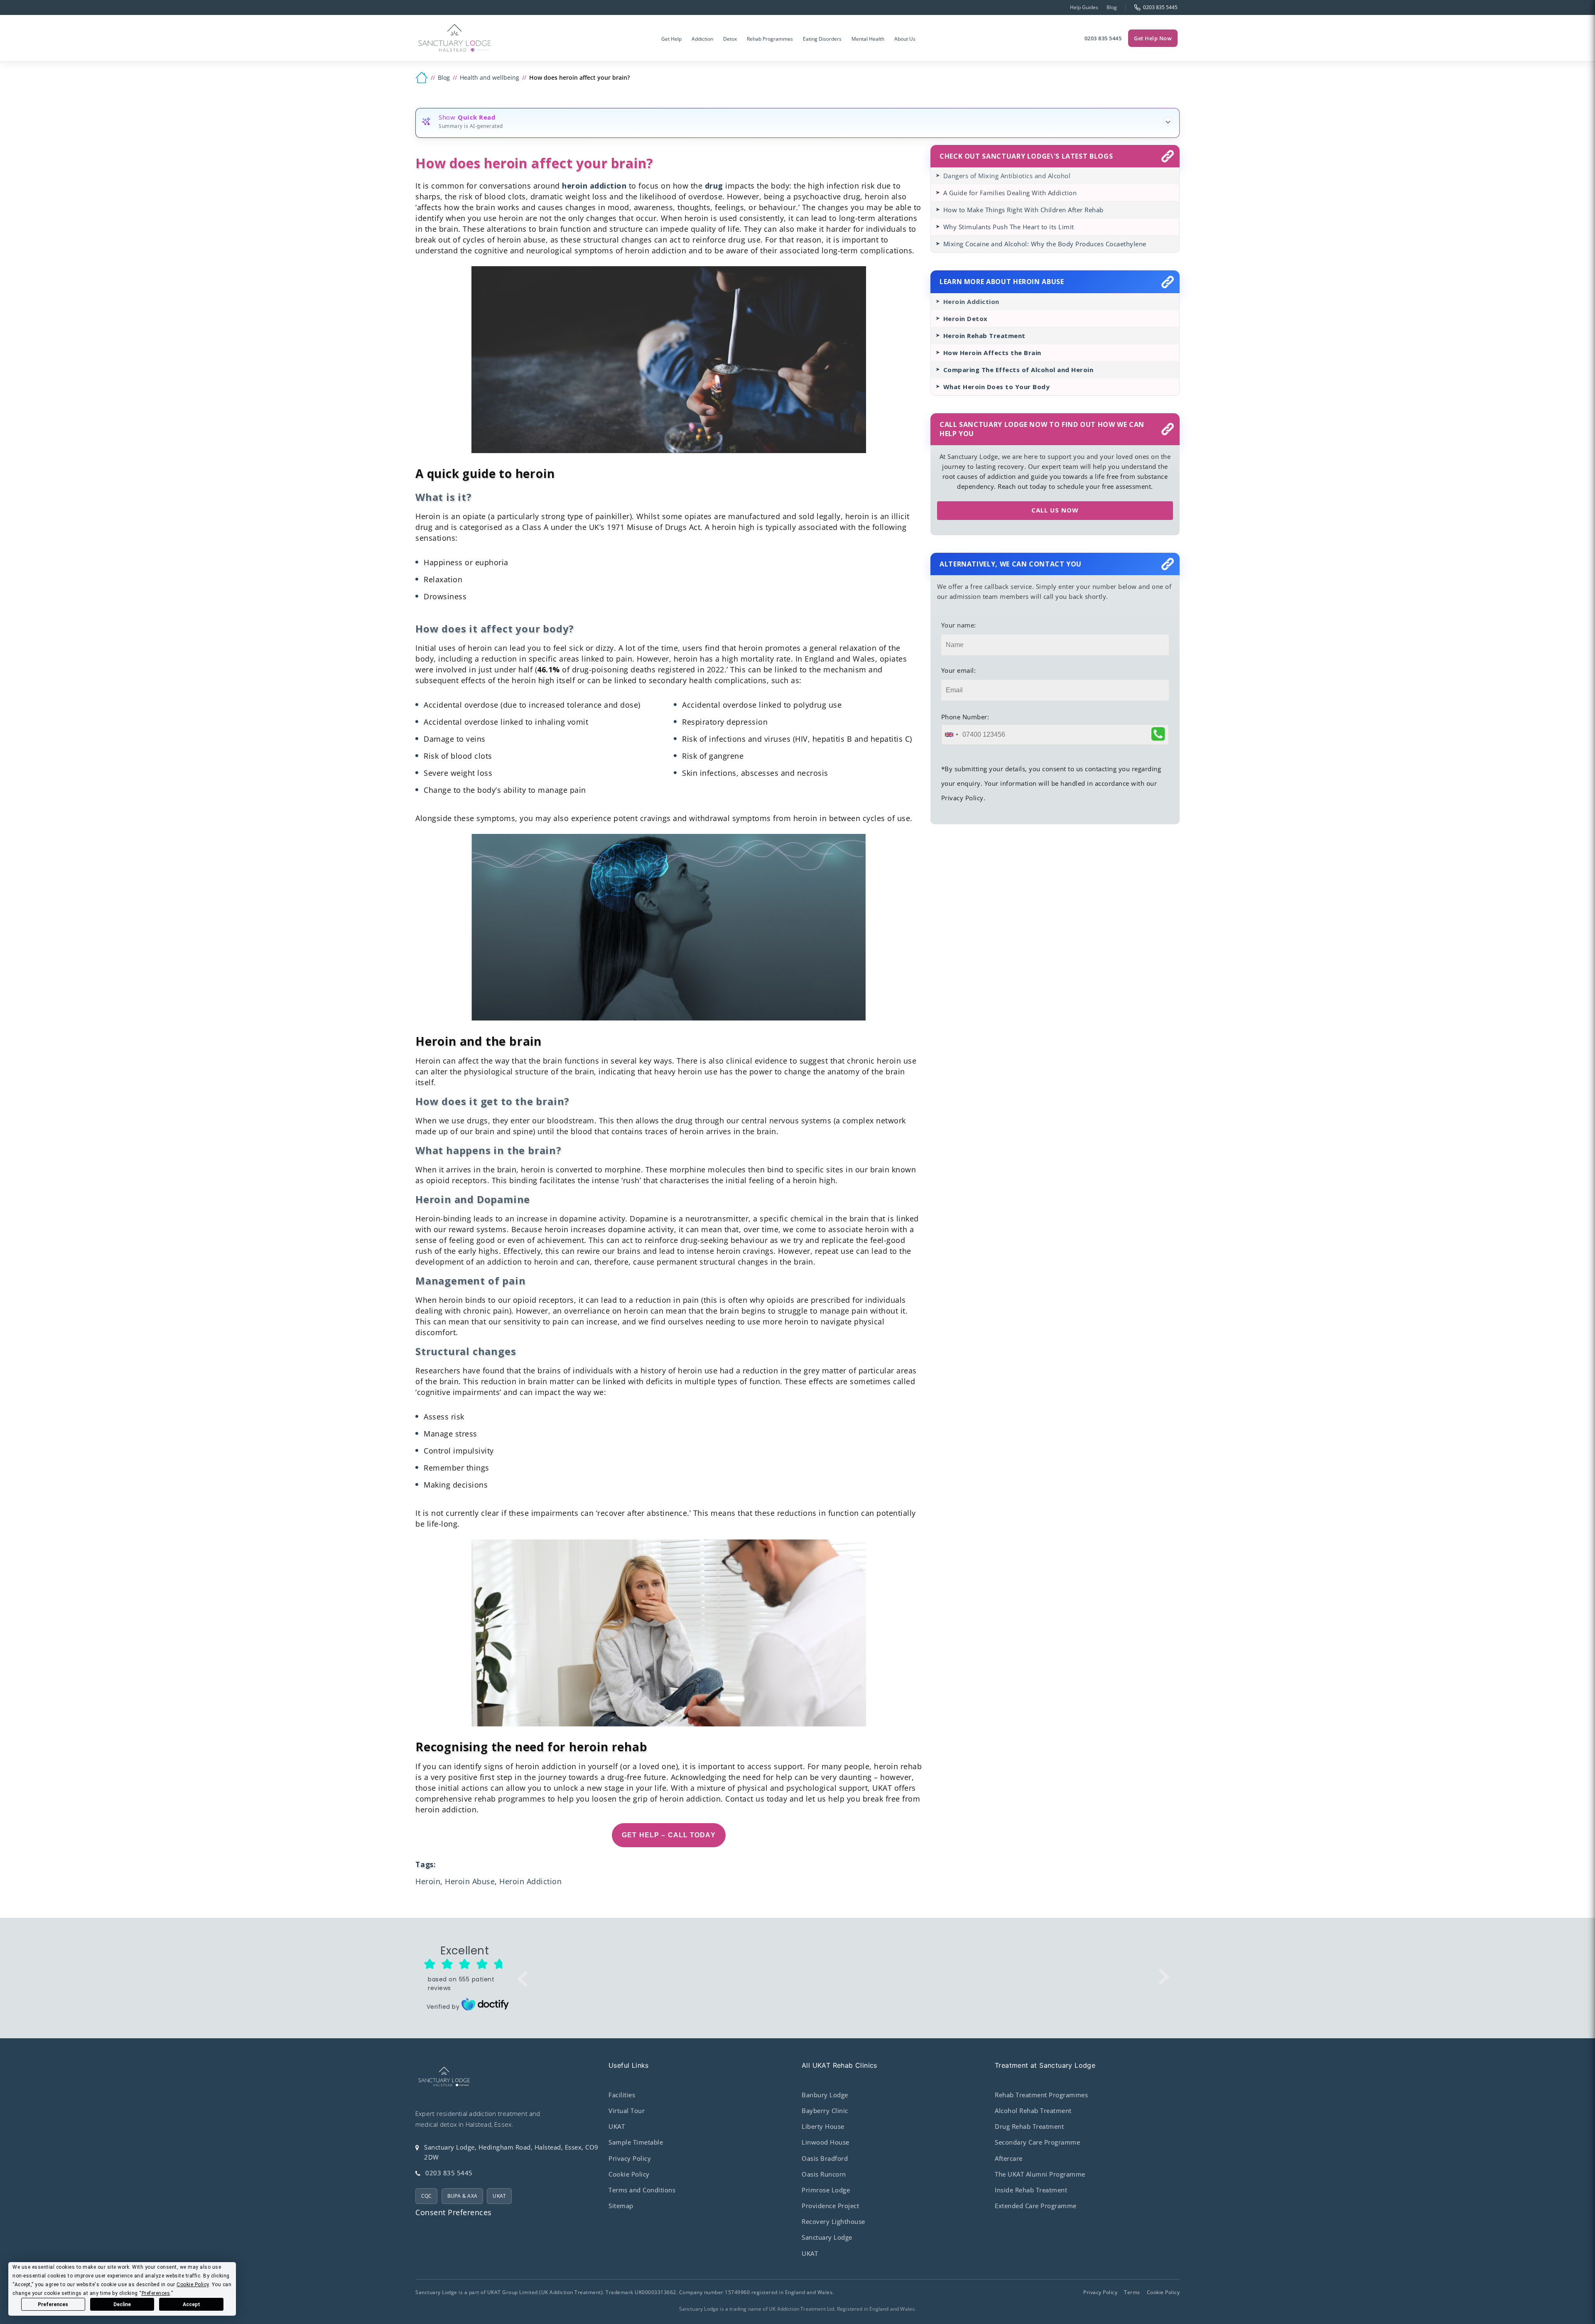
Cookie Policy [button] (193, 2285)
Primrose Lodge (826, 2190)
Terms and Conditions (642, 2190)
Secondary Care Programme (1037, 2142)
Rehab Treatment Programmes (1041, 2095)
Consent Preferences (454, 2212)
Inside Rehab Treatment (1031, 2190)
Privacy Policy (630, 2158)
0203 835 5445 (1103, 38)
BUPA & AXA (462, 2196)
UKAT (499, 2196)
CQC (427, 2196)
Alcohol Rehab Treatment (1033, 2111)
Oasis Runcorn (824, 2174)
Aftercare (1009, 2158)
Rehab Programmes (770, 39)
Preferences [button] (156, 2293)
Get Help (671, 39)
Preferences (53, 2304)
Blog (1112, 7)
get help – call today (669, 1835)
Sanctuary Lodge (827, 2237)
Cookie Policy (629, 2174)
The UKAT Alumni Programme (1040, 2174)
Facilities (622, 2095)
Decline (122, 2304)
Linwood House (826, 2142)
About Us (905, 39)
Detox (730, 39)
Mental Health (868, 39)
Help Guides (1084, 7)
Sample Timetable (636, 2142)
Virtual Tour (627, 2111)
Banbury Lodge (825, 2095)
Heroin (428, 1881)
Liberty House (823, 2126)
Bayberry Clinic (825, 2111)
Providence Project (830, 2206)
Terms (1132, 2292)
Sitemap (621, 2206)
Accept (191, 2304)
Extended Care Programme (1036, 2206)
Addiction (702, 39)
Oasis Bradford (825, 2158)
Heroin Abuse (470, 1881)
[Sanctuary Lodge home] (455, 38)
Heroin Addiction (530, 1881)
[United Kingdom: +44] (951, 735)
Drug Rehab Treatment (1029, 2126)
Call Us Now (1055, 510)
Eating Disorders (822, 39)
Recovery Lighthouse (833, 2221)
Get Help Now (1153, 38)
